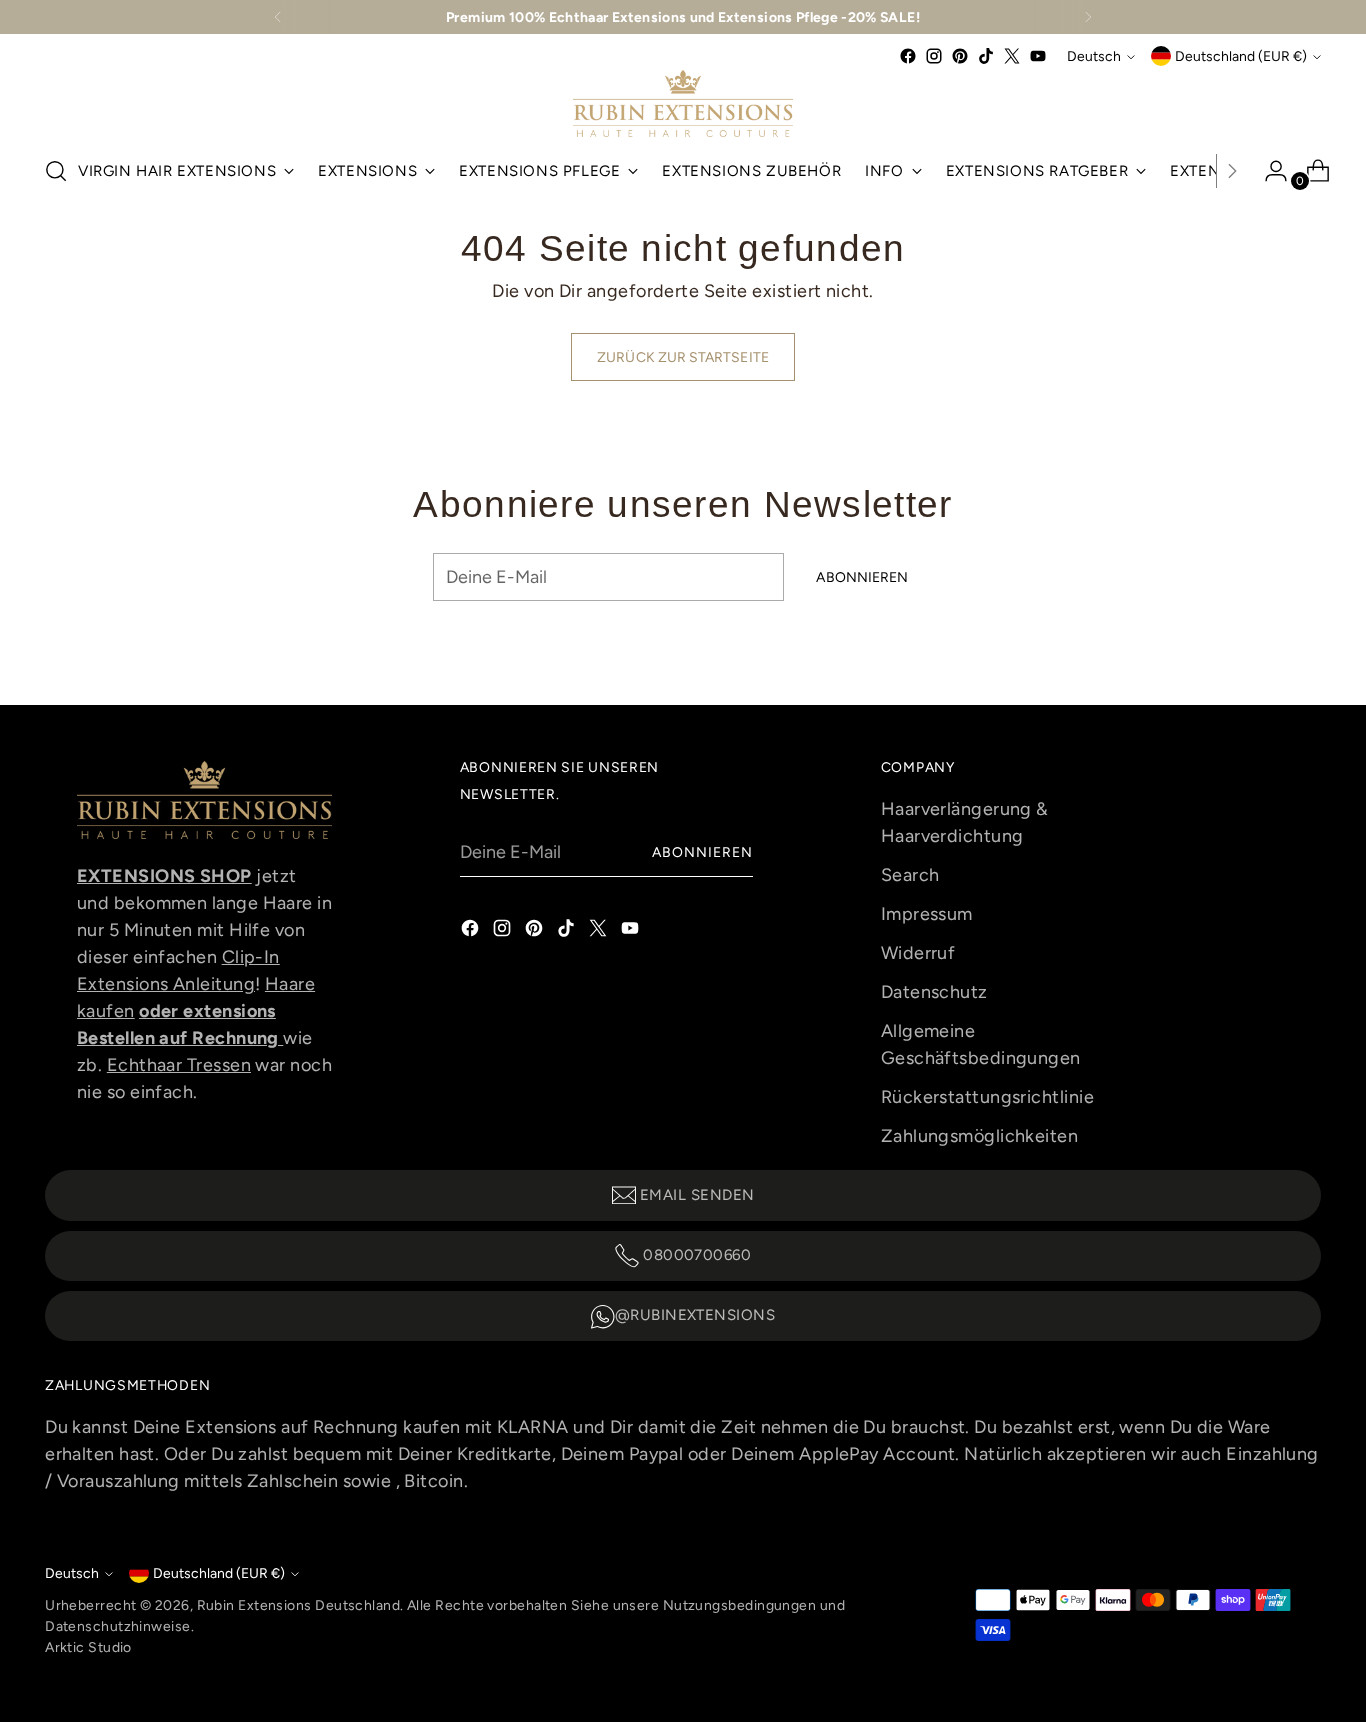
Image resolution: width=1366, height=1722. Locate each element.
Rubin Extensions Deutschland (299, 1605)
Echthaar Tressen (179, 1065)
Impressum (927, 914)
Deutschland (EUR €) (1241, 56)
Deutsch (1094, 56)
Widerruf (918, 953)
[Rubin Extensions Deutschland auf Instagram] (934, 56)
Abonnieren (703, 852)
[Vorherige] (278, 17)
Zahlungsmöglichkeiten (979, 1136)
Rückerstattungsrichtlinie (987, 1097)
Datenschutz (934, 992)
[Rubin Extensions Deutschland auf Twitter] (1012, 56)
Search (910, 875)
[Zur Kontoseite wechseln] (1268, 171)
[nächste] (1088, 17)
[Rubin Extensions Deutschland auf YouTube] (1038, 56)
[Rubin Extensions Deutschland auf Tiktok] (986, 56)
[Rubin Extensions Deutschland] (683, 103)
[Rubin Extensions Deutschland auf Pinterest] (960, 56)
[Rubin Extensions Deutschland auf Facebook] (908, 56)
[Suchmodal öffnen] (56, 171)
